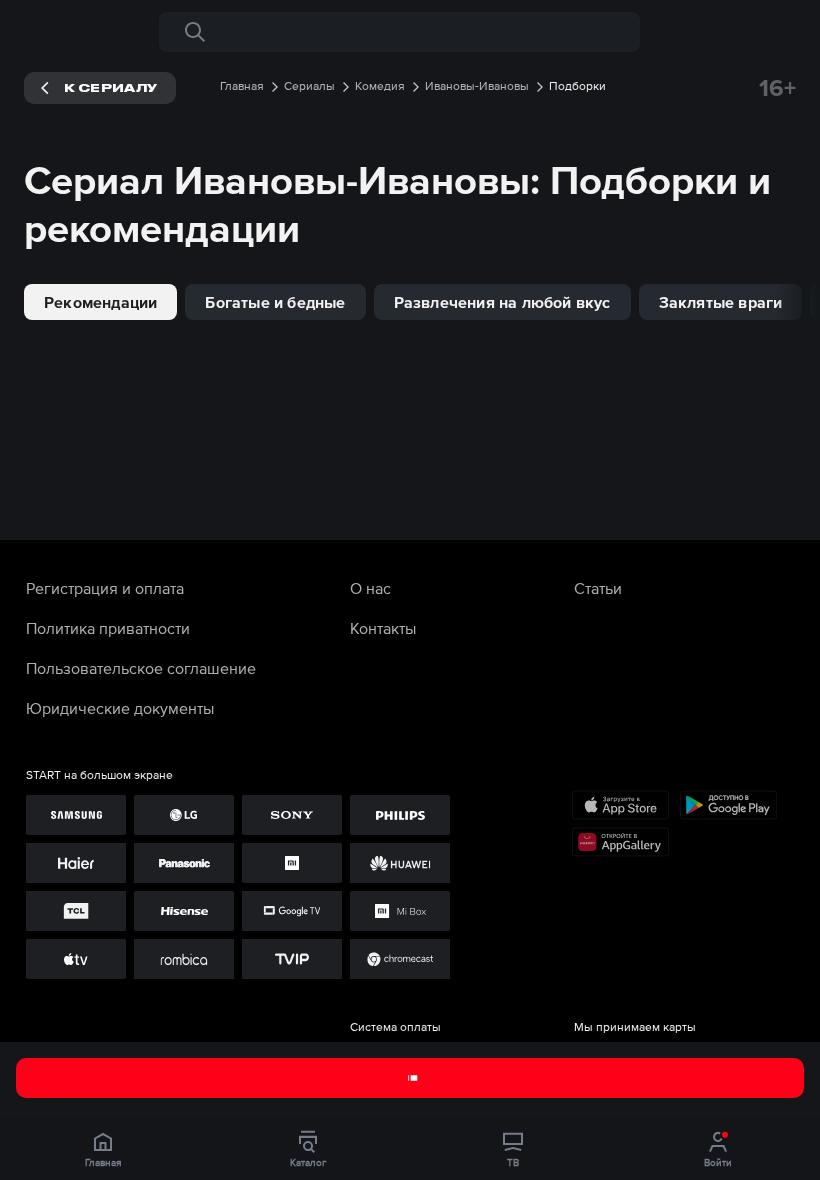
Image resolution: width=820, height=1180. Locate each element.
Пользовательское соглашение (141, 668)
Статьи (598, 588)
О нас (370, 588)
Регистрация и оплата (105, 588)
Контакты (383, 628)
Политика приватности (108, 628)
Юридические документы (120, 708)
